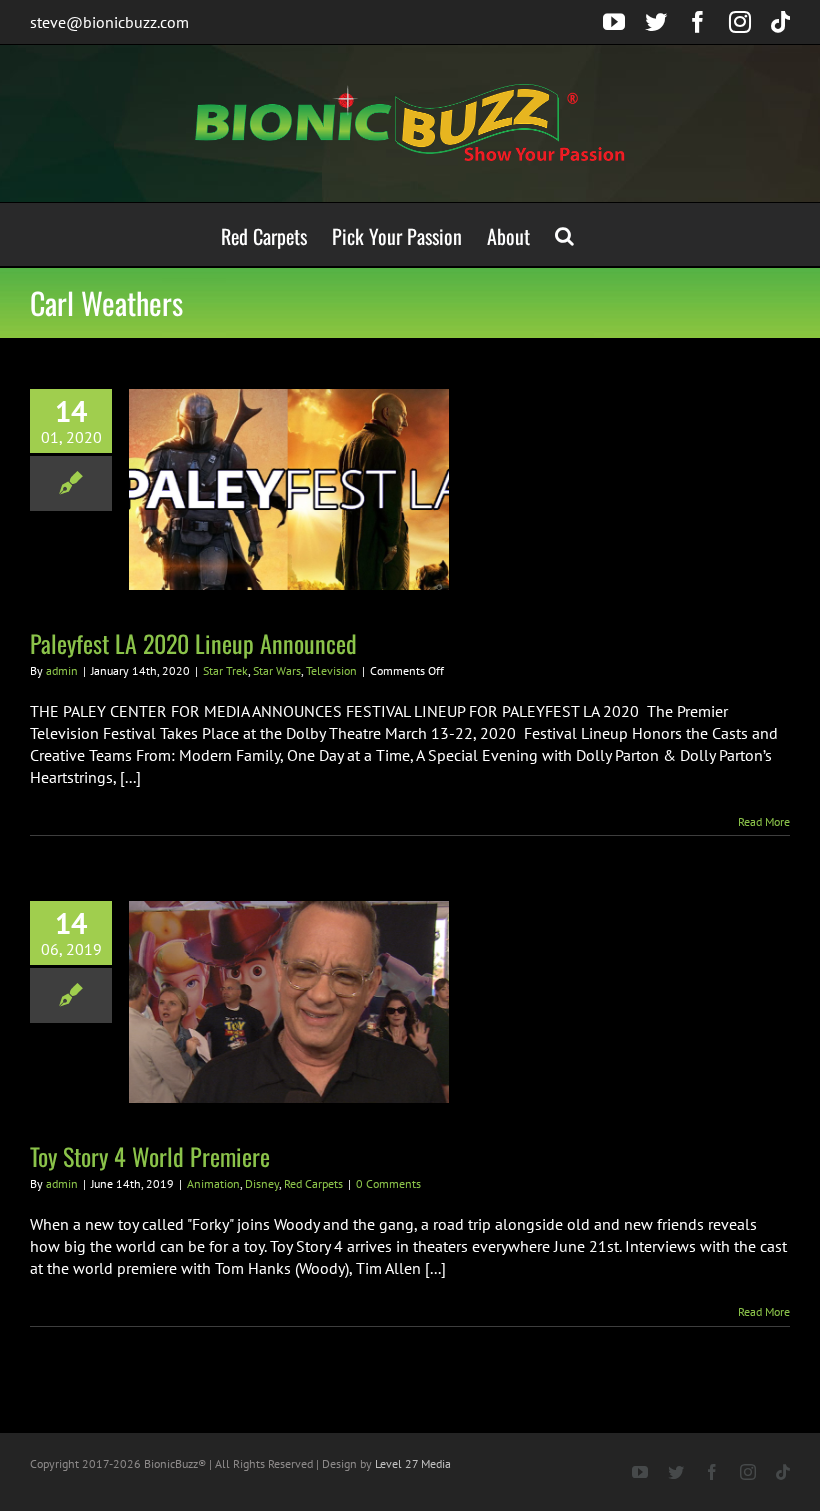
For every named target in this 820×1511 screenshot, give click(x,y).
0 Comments (388, 1183)
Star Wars (277, 670)
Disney (262, 1183)
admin (62, 670)
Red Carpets (313, 1183)
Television (331, 670)
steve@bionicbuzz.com (109, 22)
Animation (213, 1183)
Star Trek (225, 670)
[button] (564, 234)
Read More (764, 821)
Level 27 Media (413, 1463)
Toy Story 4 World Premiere (150, 1156)
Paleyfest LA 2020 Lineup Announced (193, 643)
